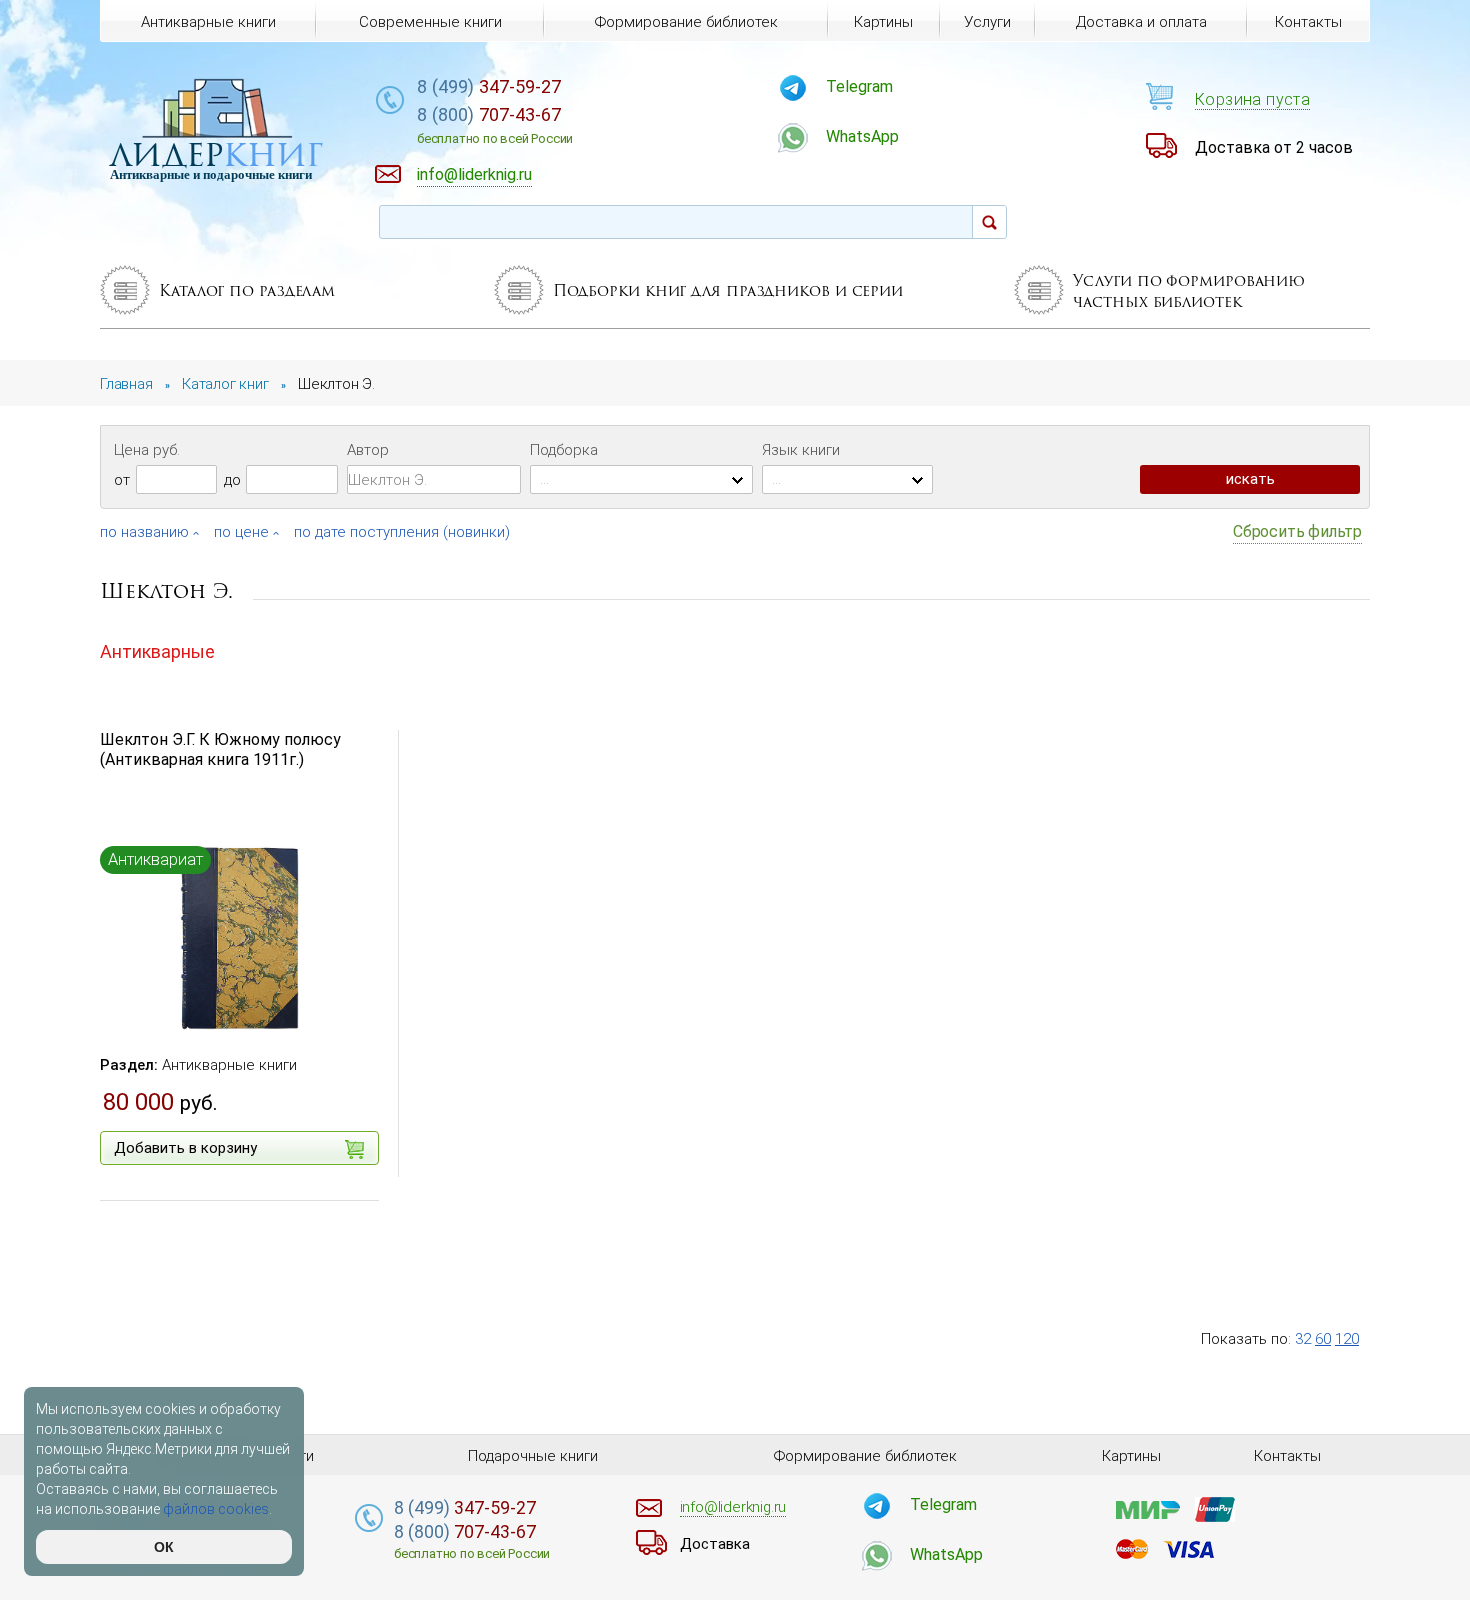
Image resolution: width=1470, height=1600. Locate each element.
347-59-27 (489, 86)
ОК (164, 1547)
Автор (368, 450)
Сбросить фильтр (1297, 531)
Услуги (987, 22)
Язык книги (801, 450)
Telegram (859, 86)
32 (1303, 1339)
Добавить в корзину (185, 1148)
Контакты (1308, 22)
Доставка (715, 1544)
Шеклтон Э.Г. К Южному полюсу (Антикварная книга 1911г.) (220, 750)
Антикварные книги (229, 1065)
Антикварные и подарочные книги (211, 174)
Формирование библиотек (686, 22)
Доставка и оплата (1141, 22)
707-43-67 (495, 125)
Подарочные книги (533, 1456)
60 (1323, 1339)
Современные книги (430, 22)
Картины (883, 22)
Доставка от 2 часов (1274, 147)
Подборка (564, 450)
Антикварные (157, 651)
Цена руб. (147, 450)
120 (1347, 1339)
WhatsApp (862, 136)
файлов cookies (216, 1509)
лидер (216, 154)
